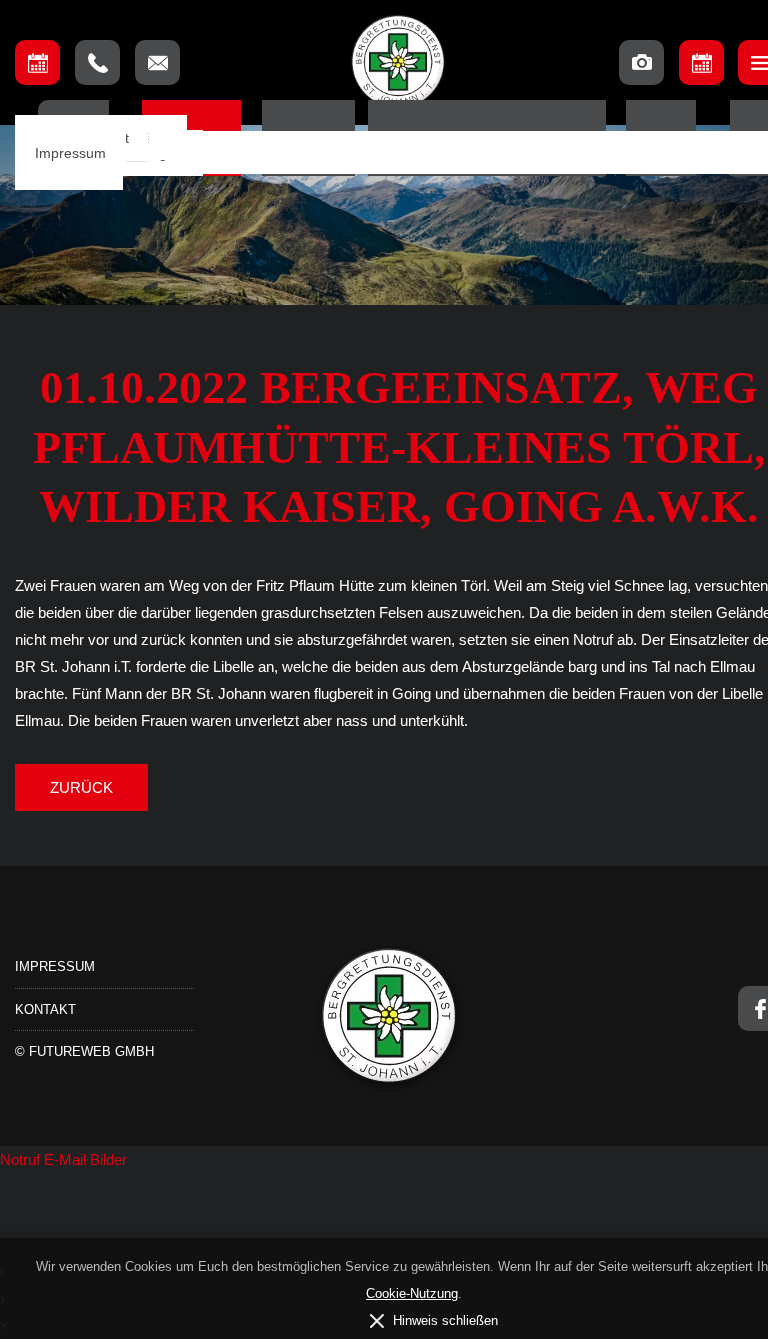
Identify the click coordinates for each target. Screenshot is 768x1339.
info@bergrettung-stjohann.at (157, 62)
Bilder (108, 1159)
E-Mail (67, 1159)
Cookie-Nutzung (412, 1293)
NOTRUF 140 (97, 62)
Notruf (22, 1159)
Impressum (70, 153)
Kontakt (45, 1009)
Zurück (81, 787)
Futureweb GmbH (91, 1051)
